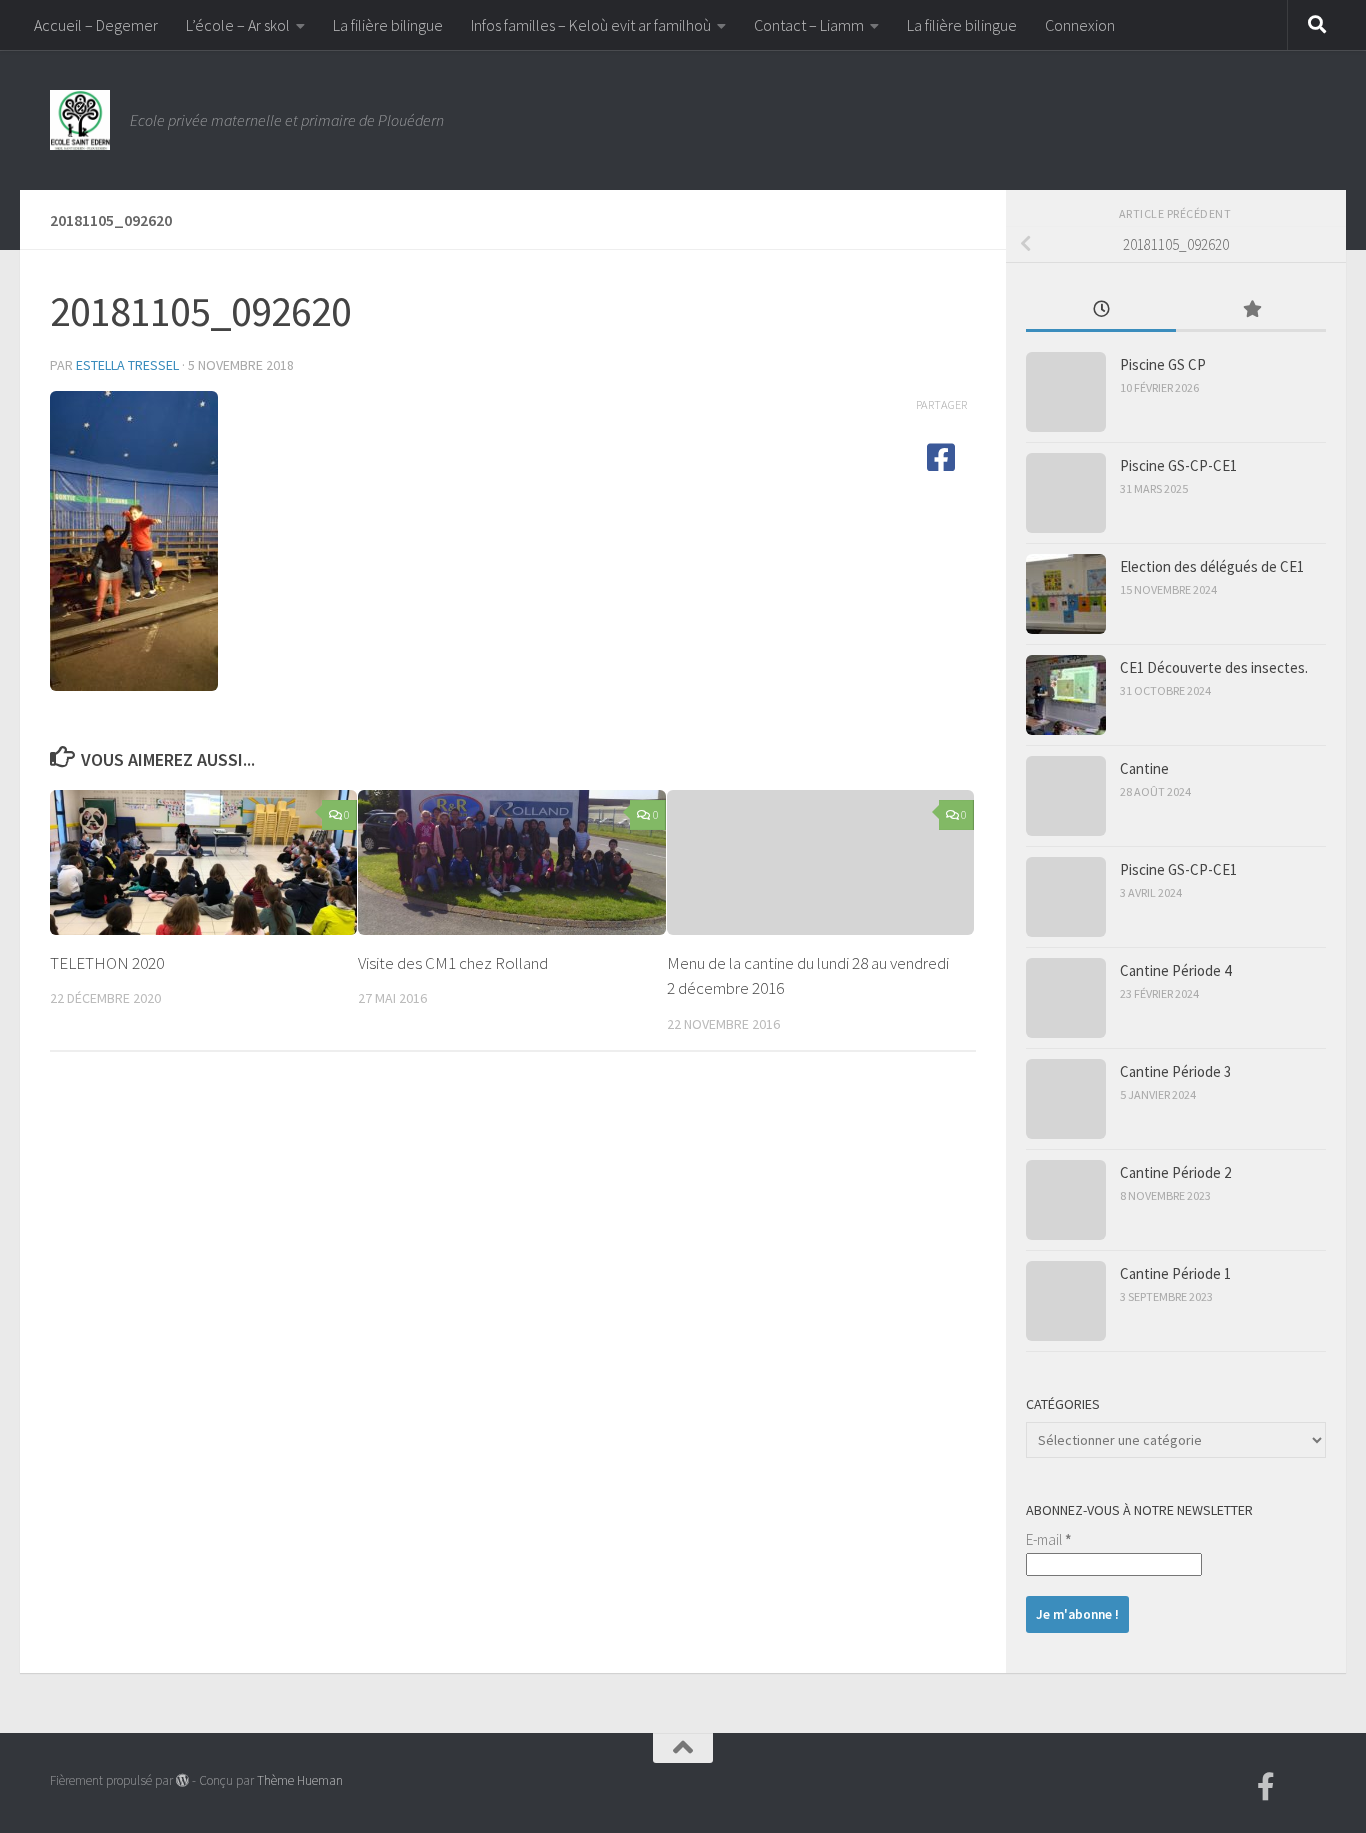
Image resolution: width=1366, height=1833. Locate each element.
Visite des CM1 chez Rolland (453, 963)
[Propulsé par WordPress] (182, 1780)
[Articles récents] (1101, 310)
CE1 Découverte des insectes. (1214, 667)
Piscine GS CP (1163, 364)
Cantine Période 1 (1175, 1273)
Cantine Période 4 (1175, 970)
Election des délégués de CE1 (1212, 566)
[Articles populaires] (1251, 310)
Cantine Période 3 (1175, 1071)
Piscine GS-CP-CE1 (1178, 465)
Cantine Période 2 (1175, 1172)
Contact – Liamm (809, 25)
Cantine (1144, 768)
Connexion (1080, 25)
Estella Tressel (127, 365)
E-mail (1049, 1539)
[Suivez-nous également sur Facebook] (1266, 1787)
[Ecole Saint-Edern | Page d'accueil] (80, 120)
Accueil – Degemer (96, 25)
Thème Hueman (300, 1780)
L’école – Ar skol (238, 25)
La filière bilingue (388, 25)
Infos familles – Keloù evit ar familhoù (591, 25)
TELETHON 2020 (107, 963)
